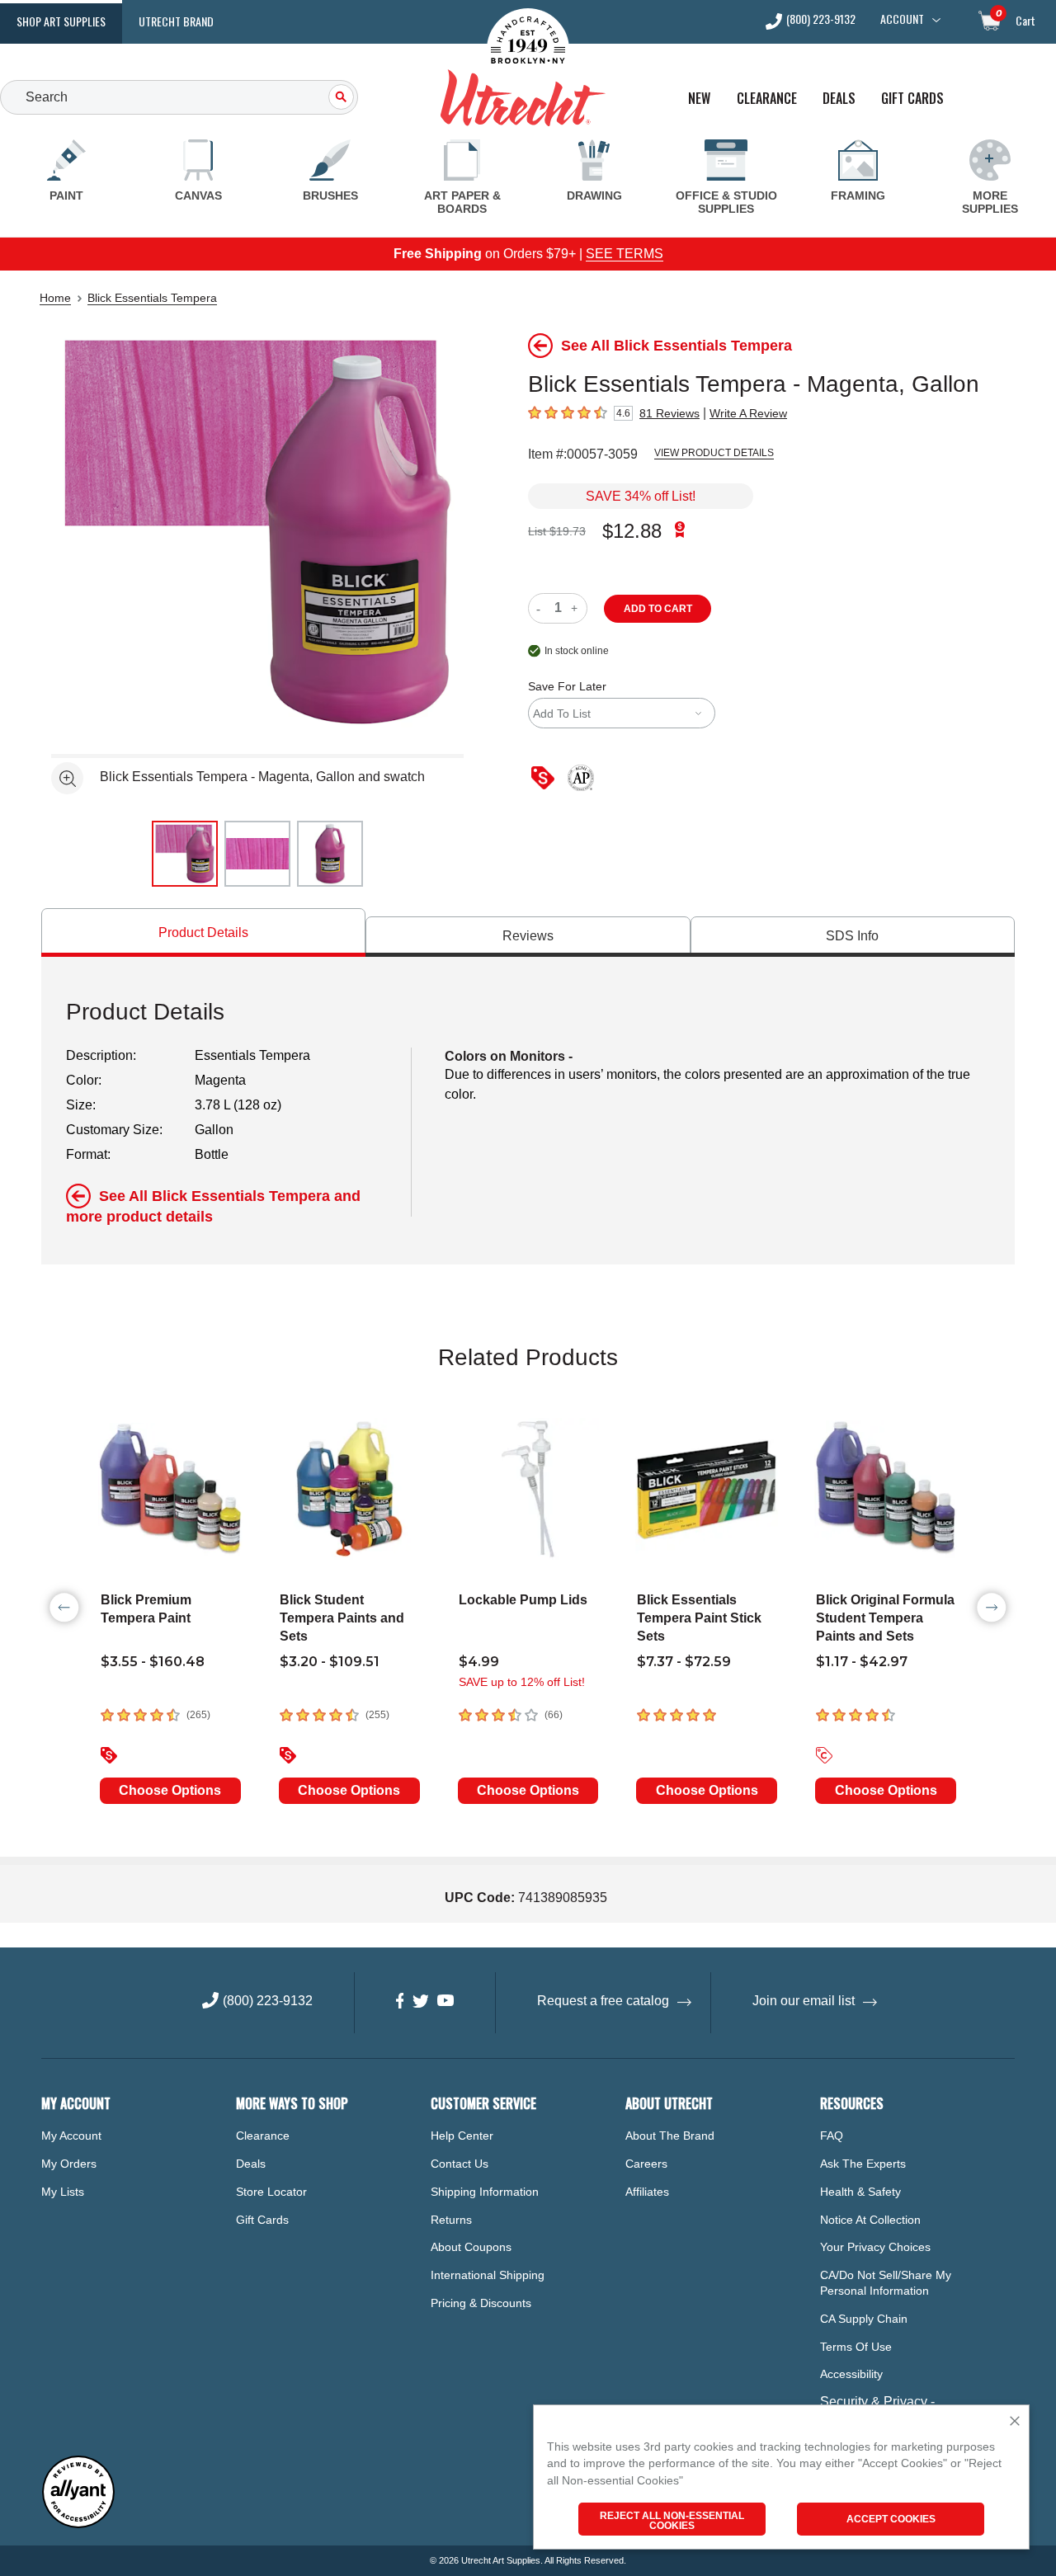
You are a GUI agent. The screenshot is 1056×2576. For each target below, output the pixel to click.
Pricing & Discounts (481, 2303)
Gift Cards (912, 99)
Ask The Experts (863, 2164)
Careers (646, 2164)
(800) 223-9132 (821, 20)
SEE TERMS (625, 254)
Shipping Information (485, 2192)
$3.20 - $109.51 (330, 1662)
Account (902, 19)
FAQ (832, 2136)
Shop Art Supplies (61, 21)
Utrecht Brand (176, 21)
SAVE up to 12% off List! (522, 1682)
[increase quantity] (576, 608)
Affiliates (647, 2192)
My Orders (69, 2164)
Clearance (767, 99)
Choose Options (170, 1790)
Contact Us (460, 2164)
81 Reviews (669, 413)
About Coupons (471, 2247)
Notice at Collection (870, 2220)
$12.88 (632, 531)
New (699, 99)
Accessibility (851, 2374)
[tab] (203, 932)
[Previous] (64, 1608)
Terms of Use (856, 2347)
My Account (71, 2136)
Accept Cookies (891, 2519)
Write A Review (748, 413)
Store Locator (271, 2192)
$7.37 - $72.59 (684, 1662)
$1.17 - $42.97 (862, 1662)
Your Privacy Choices (875, 2247)
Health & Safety (860, 2192)
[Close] (1015, 2422)
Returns (451, 2220)
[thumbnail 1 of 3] (185, 854)
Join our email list (804, 2001)
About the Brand (670, 2136)
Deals (839, 99)
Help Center (462, 2136)
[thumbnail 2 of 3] (257, 854)
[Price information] (546, 779)
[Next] (992, 1608)
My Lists (63, 2192)
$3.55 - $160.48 (153, 1662)
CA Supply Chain (864, 2319)
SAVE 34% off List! (641, 496)
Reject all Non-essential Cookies (672, 2521)
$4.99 (479, 1662)
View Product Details (714, 453)
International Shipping (488, 2275)
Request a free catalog (603, 2001)
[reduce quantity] (542, 608)
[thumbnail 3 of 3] (330, 854)
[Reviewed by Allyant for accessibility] (78, 2524)
